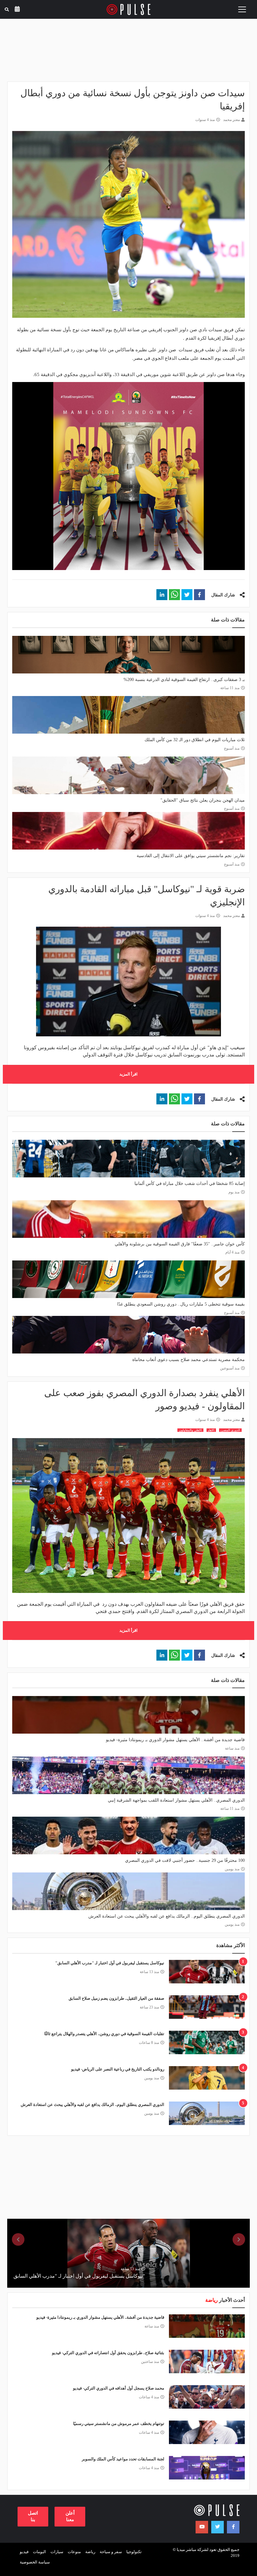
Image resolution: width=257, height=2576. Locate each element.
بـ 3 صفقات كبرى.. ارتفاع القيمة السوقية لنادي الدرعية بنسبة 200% (184, 680)
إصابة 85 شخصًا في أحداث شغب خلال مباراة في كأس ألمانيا (190, 1183)
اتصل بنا (33, 2516)
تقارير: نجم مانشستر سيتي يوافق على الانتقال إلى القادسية (191, 856)
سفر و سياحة (111, 2552)
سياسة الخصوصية (35, 2562)
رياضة (90, 2552)
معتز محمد (231, 120)
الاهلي (211, 1430)
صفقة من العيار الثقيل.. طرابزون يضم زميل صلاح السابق (116, 1998)
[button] (199, 595)
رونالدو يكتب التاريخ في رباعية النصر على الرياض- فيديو (118, 2069)
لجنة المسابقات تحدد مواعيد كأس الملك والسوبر (123, 2459)
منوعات (74, 2552)
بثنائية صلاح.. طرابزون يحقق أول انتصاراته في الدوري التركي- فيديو (108, 2353)
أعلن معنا (70, 2516)
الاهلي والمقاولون (190, 1430)
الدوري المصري (230, 1430)
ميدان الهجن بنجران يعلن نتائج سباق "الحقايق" (203, 800)
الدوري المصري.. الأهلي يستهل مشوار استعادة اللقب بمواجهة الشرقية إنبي (176, 1800)
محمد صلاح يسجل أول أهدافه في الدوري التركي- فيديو (119, 2388)
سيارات (57, 2552)
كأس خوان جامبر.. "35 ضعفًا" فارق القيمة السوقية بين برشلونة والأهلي (180, 1244)
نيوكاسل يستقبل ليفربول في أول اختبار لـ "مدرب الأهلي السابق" (110, 1963)
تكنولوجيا (134, 2552)
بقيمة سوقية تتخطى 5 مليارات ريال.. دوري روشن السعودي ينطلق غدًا (181, 1304)
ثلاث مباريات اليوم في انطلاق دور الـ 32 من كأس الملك (195, 740)
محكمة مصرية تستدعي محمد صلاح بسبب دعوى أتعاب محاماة (189, 1360)
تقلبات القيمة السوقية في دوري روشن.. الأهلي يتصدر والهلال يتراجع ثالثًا (104, 2034)
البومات (39, 2552)
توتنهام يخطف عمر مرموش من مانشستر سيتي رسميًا (119, 2424)
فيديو (24, 2552)
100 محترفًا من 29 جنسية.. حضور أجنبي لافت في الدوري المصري (185, 1860)
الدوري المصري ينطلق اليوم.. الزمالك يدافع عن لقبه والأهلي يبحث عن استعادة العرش (167, 1916)
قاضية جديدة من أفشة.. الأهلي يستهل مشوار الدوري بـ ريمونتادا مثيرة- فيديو (175, 1740)
